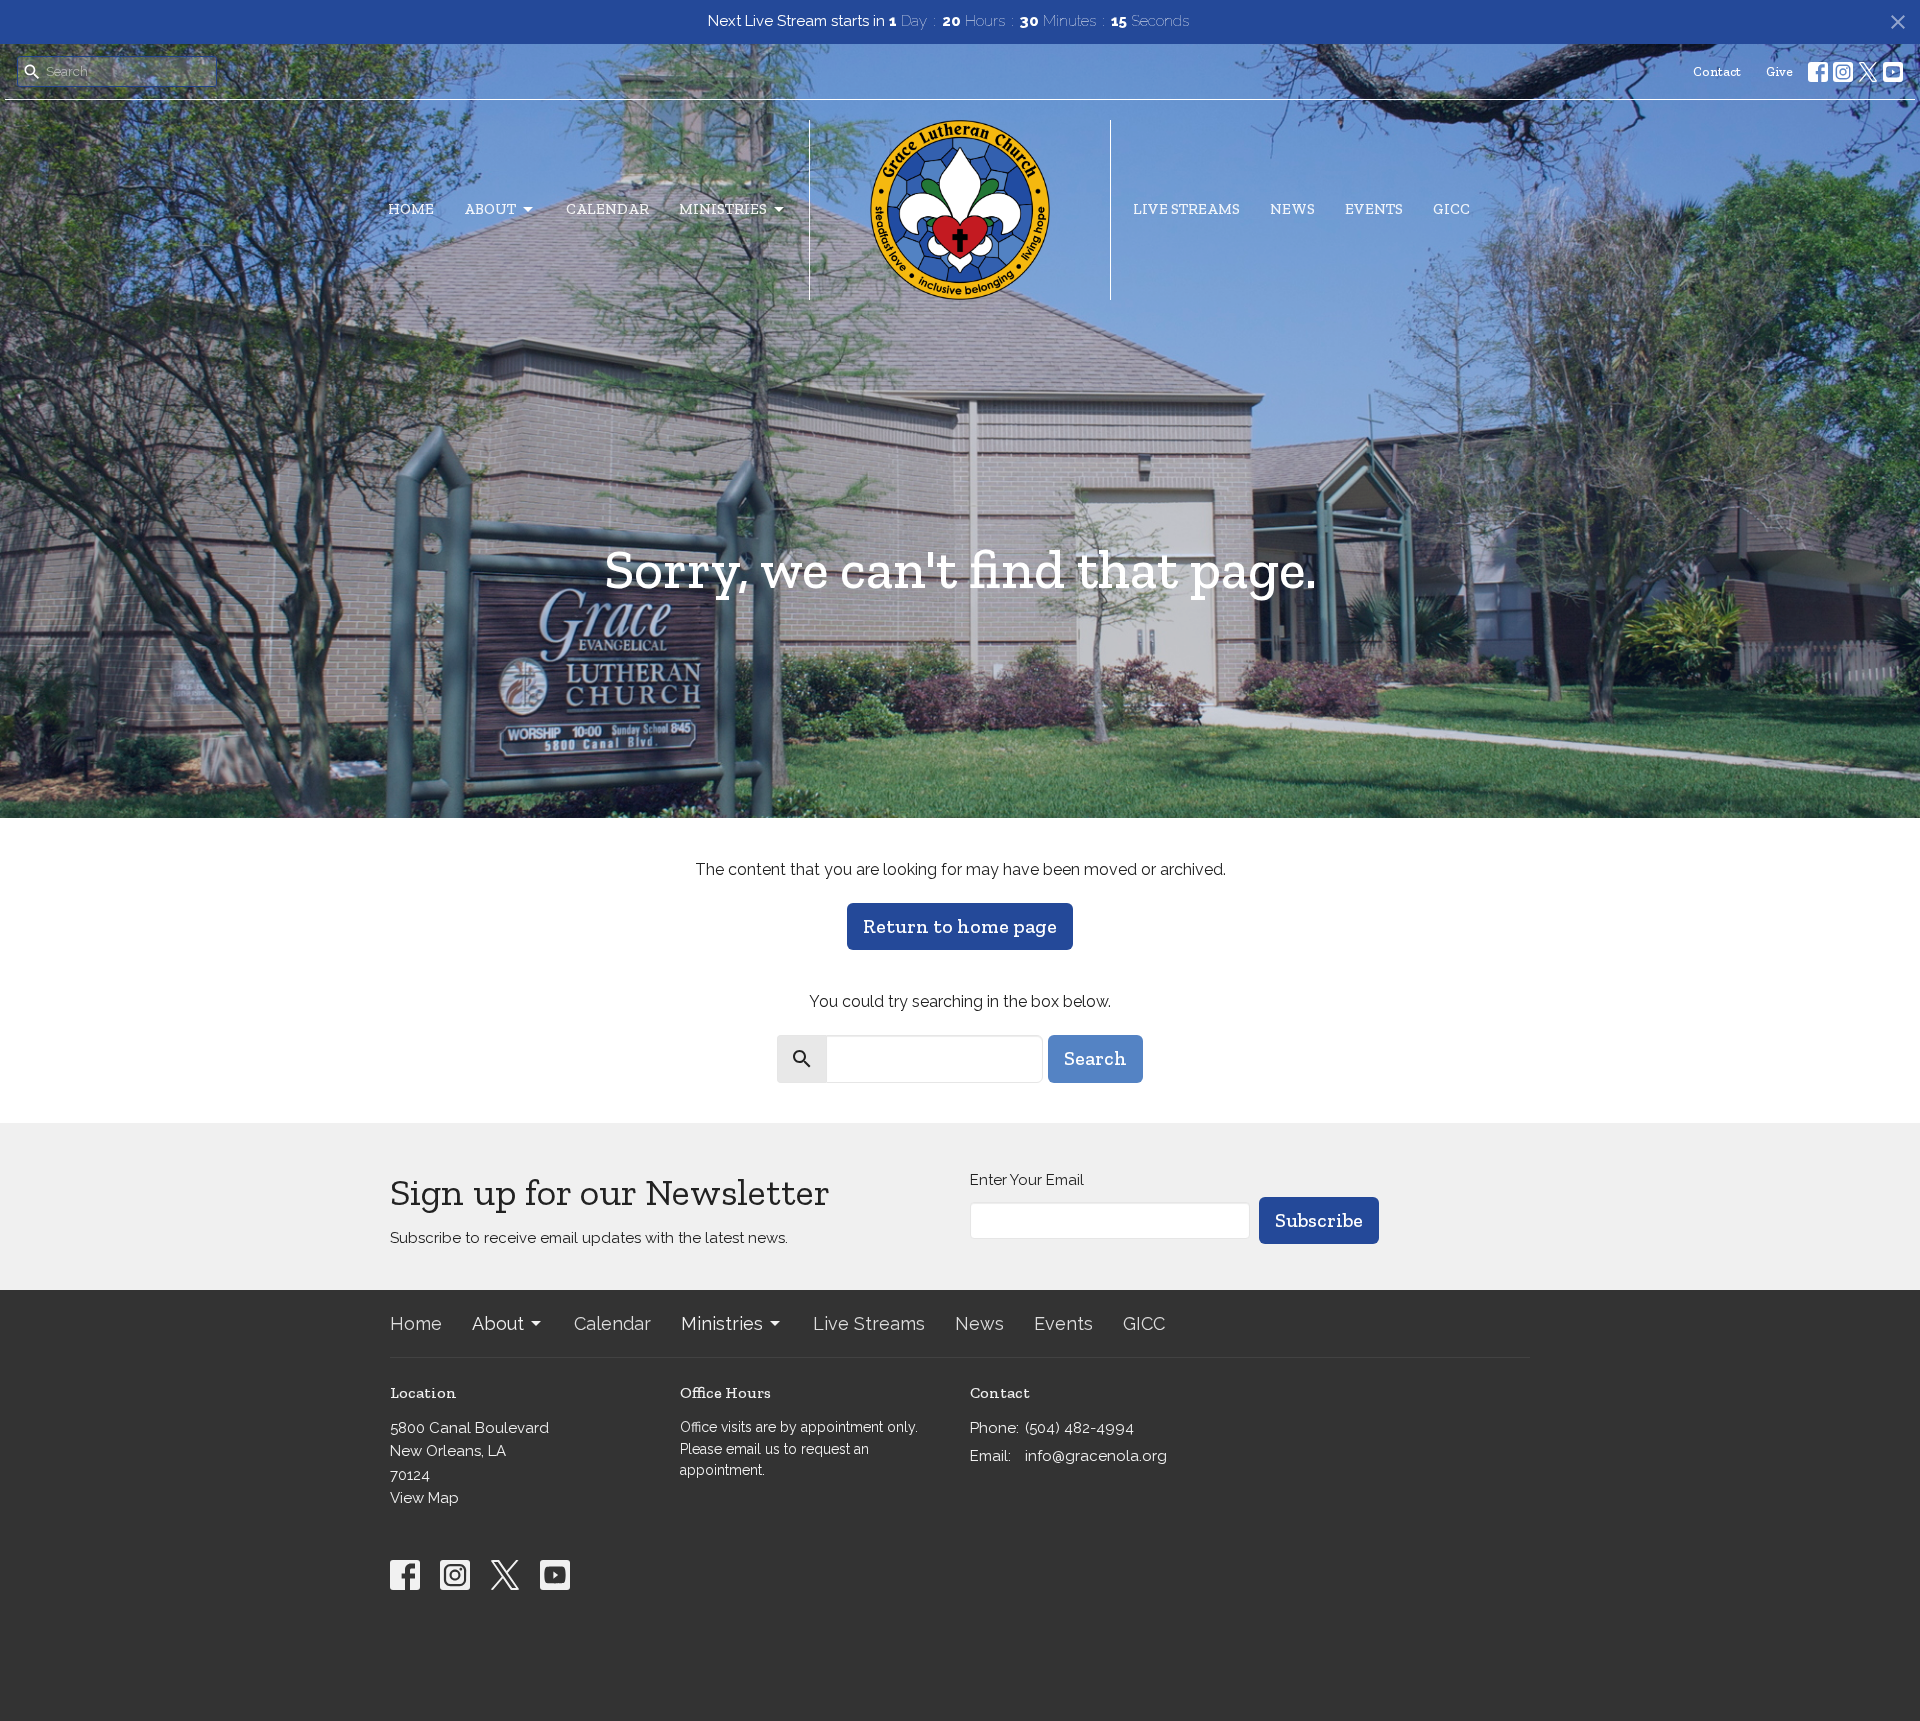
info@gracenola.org (1096, 1456)
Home (411, 209)
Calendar (607, 209)
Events (1374, 209)
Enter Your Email (1027, 1180)
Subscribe (1319, 1220)
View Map (424, 1498)
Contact (1717, 71)
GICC (1451, 209)
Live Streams (1186, 209)
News (1292, 209)
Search (1095, 1058)
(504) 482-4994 (1079, 1428)
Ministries (723, 209)
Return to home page (960, 926)
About (490, 209)
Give (1779, 71)
